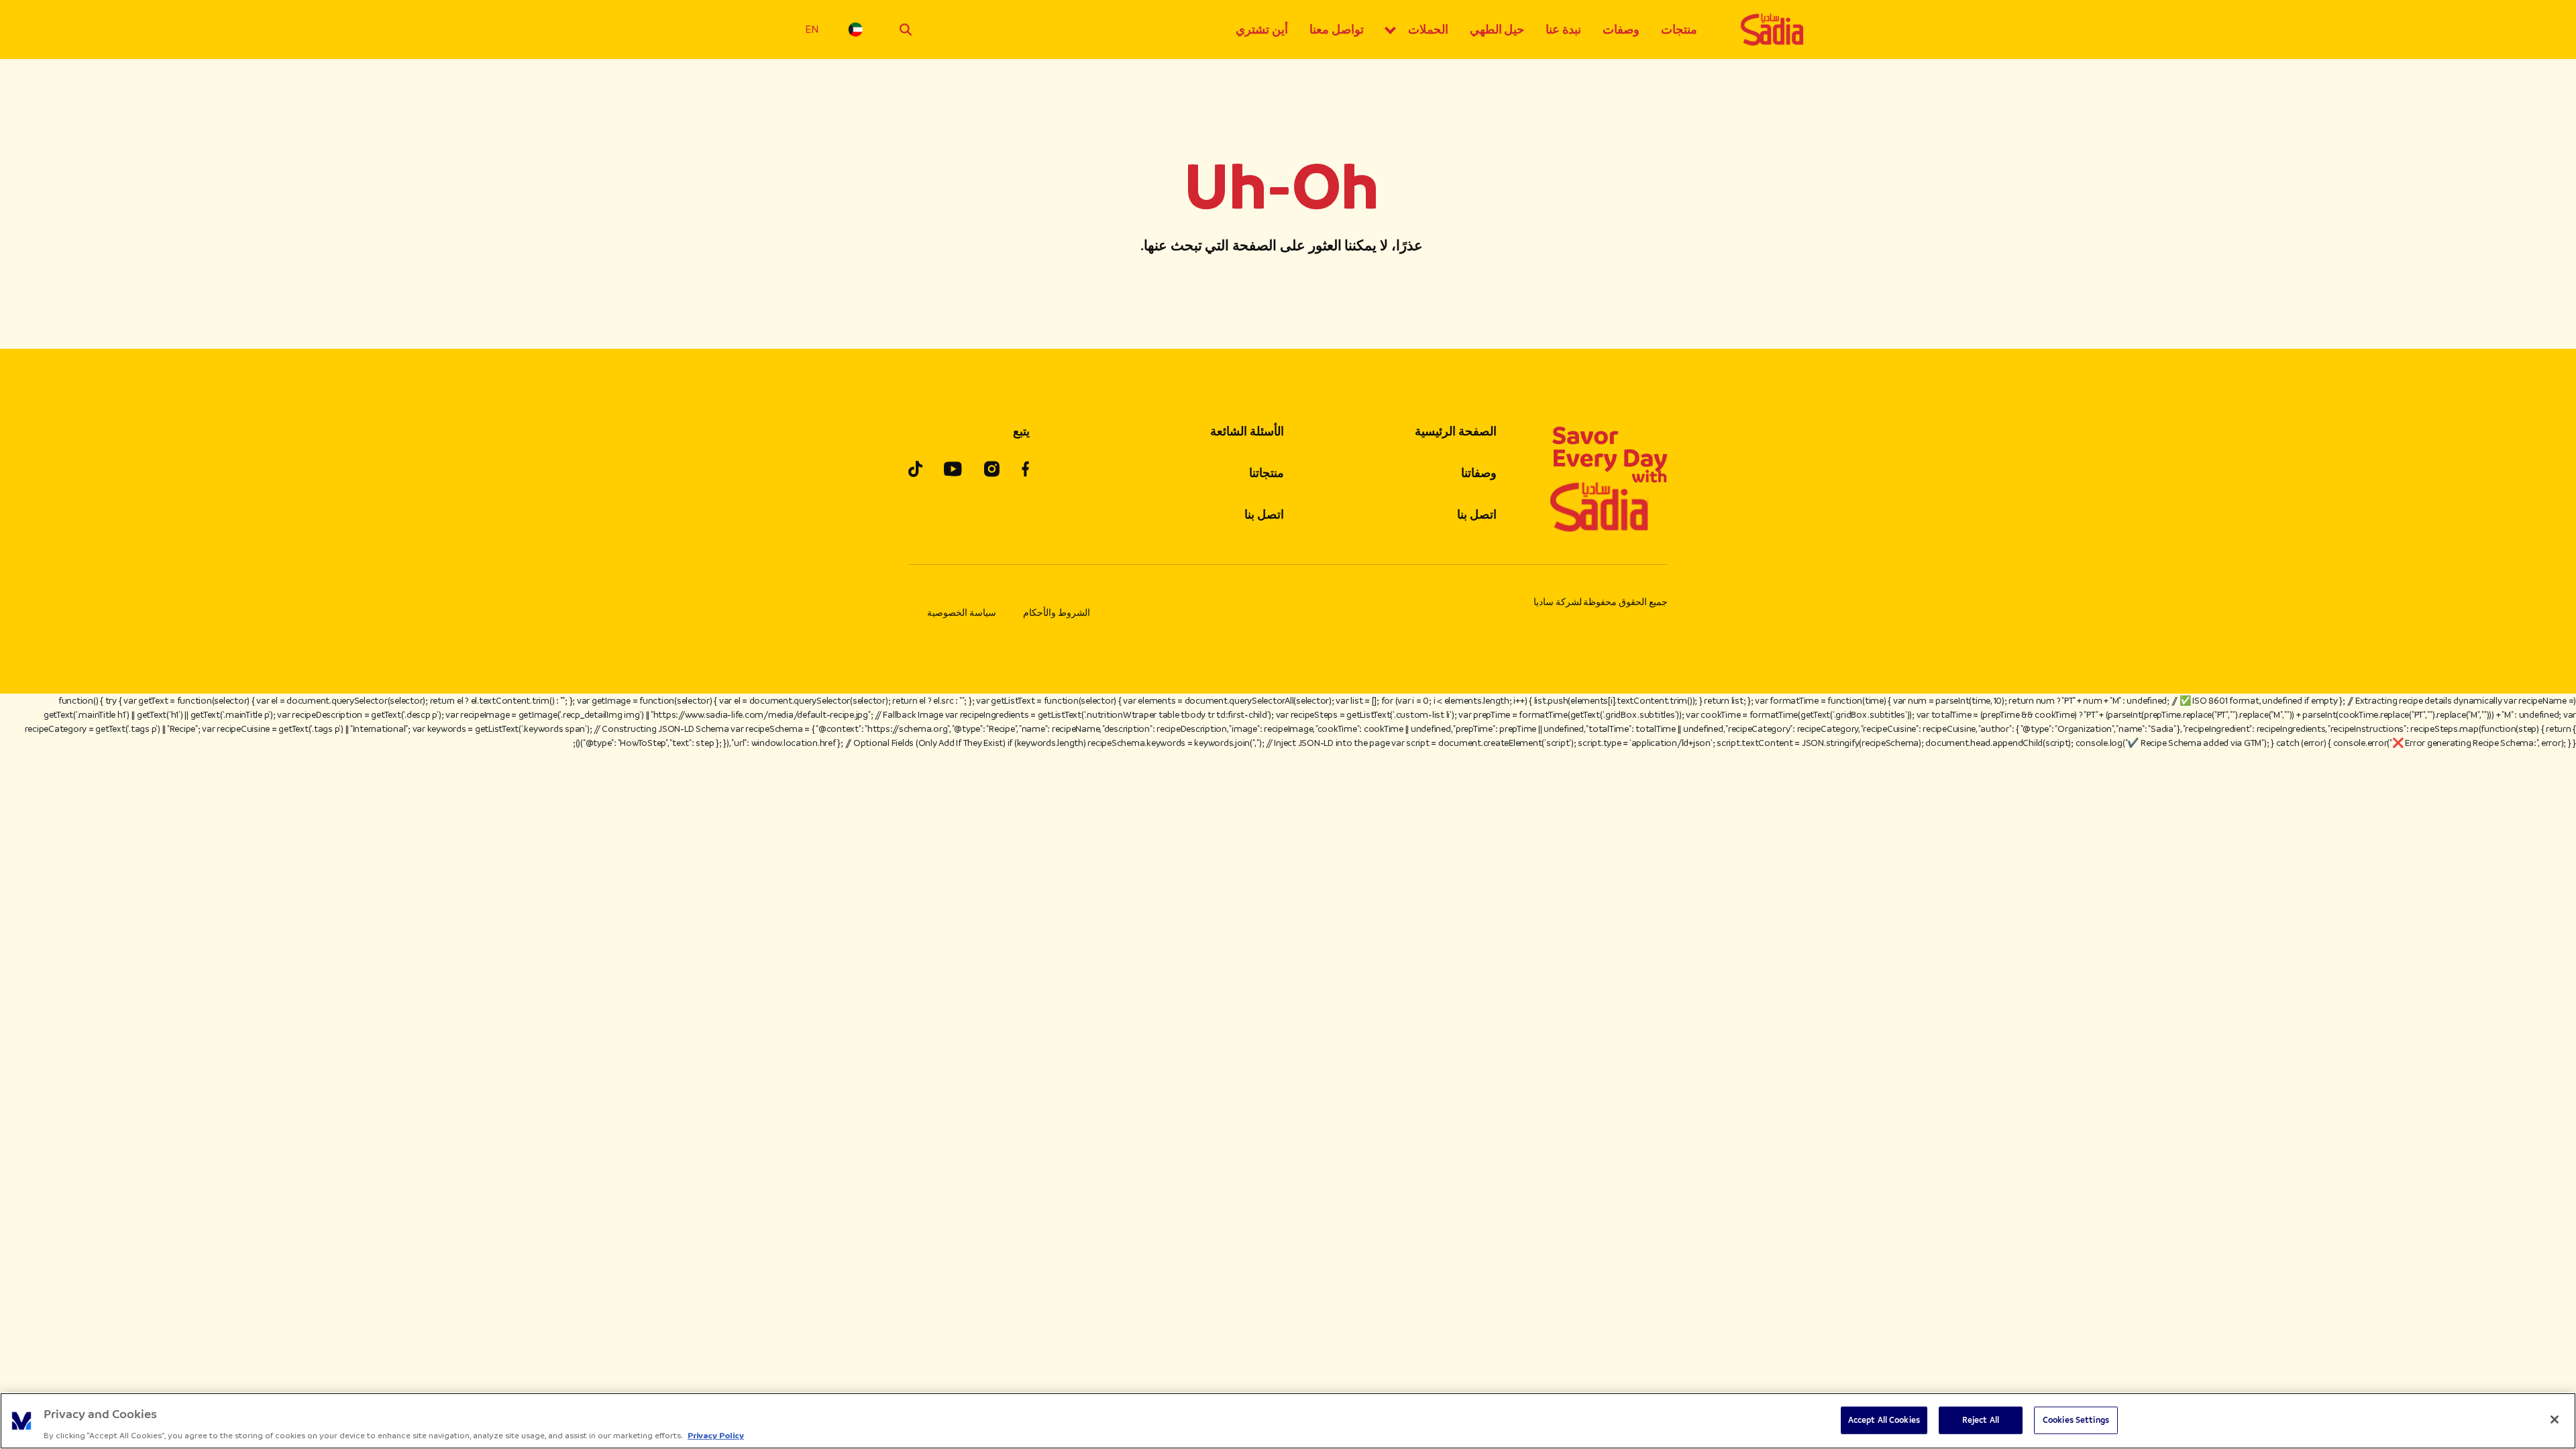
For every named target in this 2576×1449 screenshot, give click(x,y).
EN (812, 29)
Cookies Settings (2076, 1419)
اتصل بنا (1477, 515)
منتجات (1679, 30)
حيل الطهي (1497, 30)
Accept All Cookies (1884, 1419)
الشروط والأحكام (1057, 613)
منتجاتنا (1267, 473)
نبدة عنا (1563, 30)
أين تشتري (1262, 30)
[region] (1288, 1421)
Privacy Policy (716, 1435)
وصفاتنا (1479, 473)
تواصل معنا (1337, 30)
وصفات (1621, 30)
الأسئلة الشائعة (1247, 431)
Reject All (1981, 1419)
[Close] (2555, 1419)
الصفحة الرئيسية (1456, 431)
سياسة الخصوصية (962, 613)
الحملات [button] (1428, 30)
